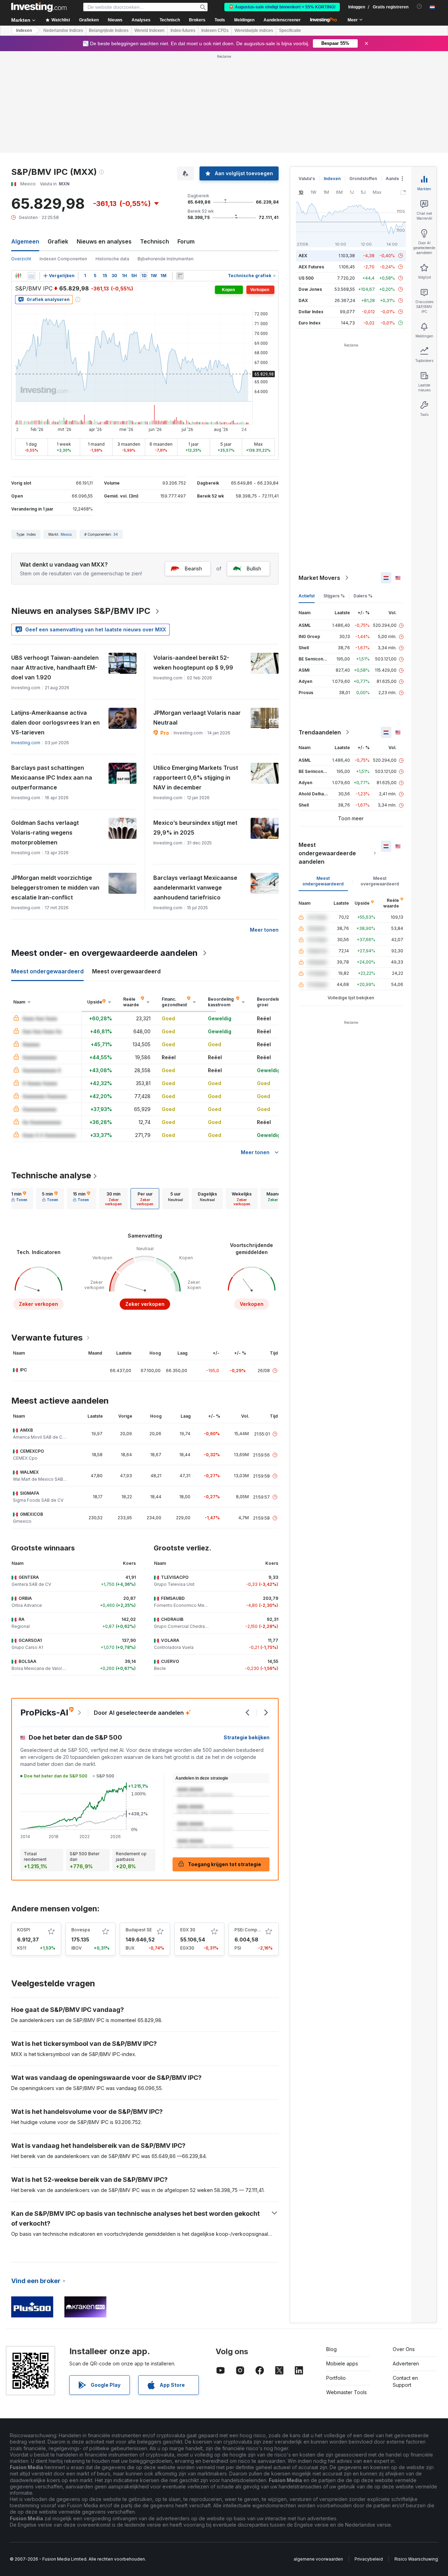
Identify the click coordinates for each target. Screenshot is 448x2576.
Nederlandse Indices (63, 30)
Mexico (66, 534)
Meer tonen (264, 930)
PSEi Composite (251, 1930)
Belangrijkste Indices (109, 30)
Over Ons (404, 2349)
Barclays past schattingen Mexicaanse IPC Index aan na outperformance (52, 777)
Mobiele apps (342, 2363)
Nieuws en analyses (104, 241)
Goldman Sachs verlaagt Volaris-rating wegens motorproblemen (45, 833)
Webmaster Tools (346, 2392)
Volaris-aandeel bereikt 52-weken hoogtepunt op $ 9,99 (193, 663)
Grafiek (58, 241)
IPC (23, 1370)
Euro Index (310, 323)
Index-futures (183, 30)
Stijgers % (334, 596)
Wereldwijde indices (254, 30)
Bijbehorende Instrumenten (166, 259)
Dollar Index (311, 312)
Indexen (24, 30)
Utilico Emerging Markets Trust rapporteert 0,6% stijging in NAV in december (196, 777)
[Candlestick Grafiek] (18, 276)
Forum (186, 241)
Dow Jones (310, 289)
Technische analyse (51, 1175)
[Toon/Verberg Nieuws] (180, 276)
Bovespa (81, 1930)
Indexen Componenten (63, 259)
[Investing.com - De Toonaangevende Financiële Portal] (39, 7)
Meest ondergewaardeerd (323, 881)
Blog (331, 2349)
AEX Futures (311, 267)
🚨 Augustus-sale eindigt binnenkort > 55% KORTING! (282, 7)
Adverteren (406, 2363)
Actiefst (307, 596)
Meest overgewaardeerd (380, 881)
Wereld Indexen (149, 30)
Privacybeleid (369, 2559)
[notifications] (419, 6)
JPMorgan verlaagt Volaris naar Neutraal (197, 718)
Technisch (155, 241)
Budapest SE (139, 1930)
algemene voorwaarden (318, 2559)
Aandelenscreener (282, 20)
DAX (303, 300)
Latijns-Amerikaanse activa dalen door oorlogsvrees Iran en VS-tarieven (55, 722)
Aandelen (396, 179)
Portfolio (336, 2378)
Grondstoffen (363, 179)
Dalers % (363, 596)
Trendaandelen (320, 732)
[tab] (19, 1199)
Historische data (112, 259)
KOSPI (24, 1930)
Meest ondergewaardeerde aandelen (327, 853)
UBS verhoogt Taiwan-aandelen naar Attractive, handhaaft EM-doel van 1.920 (55, 667)
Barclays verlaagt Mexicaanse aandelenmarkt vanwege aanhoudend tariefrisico (195, 888)
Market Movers (319, 578)
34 (116, 534)
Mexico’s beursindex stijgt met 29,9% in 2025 (195, 828)
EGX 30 (188, 1930)
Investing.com (26, 743)
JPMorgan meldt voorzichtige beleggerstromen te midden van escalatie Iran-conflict (55, 888)
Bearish (193, 568)
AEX (303, 256)
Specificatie (290, 30)
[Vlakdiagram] (31, 276)
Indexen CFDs (215, 30)
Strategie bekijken (247, 1737)
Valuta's (307, 179)
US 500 (306, 278)
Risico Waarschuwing (416, 2559)
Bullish (254, 568)
